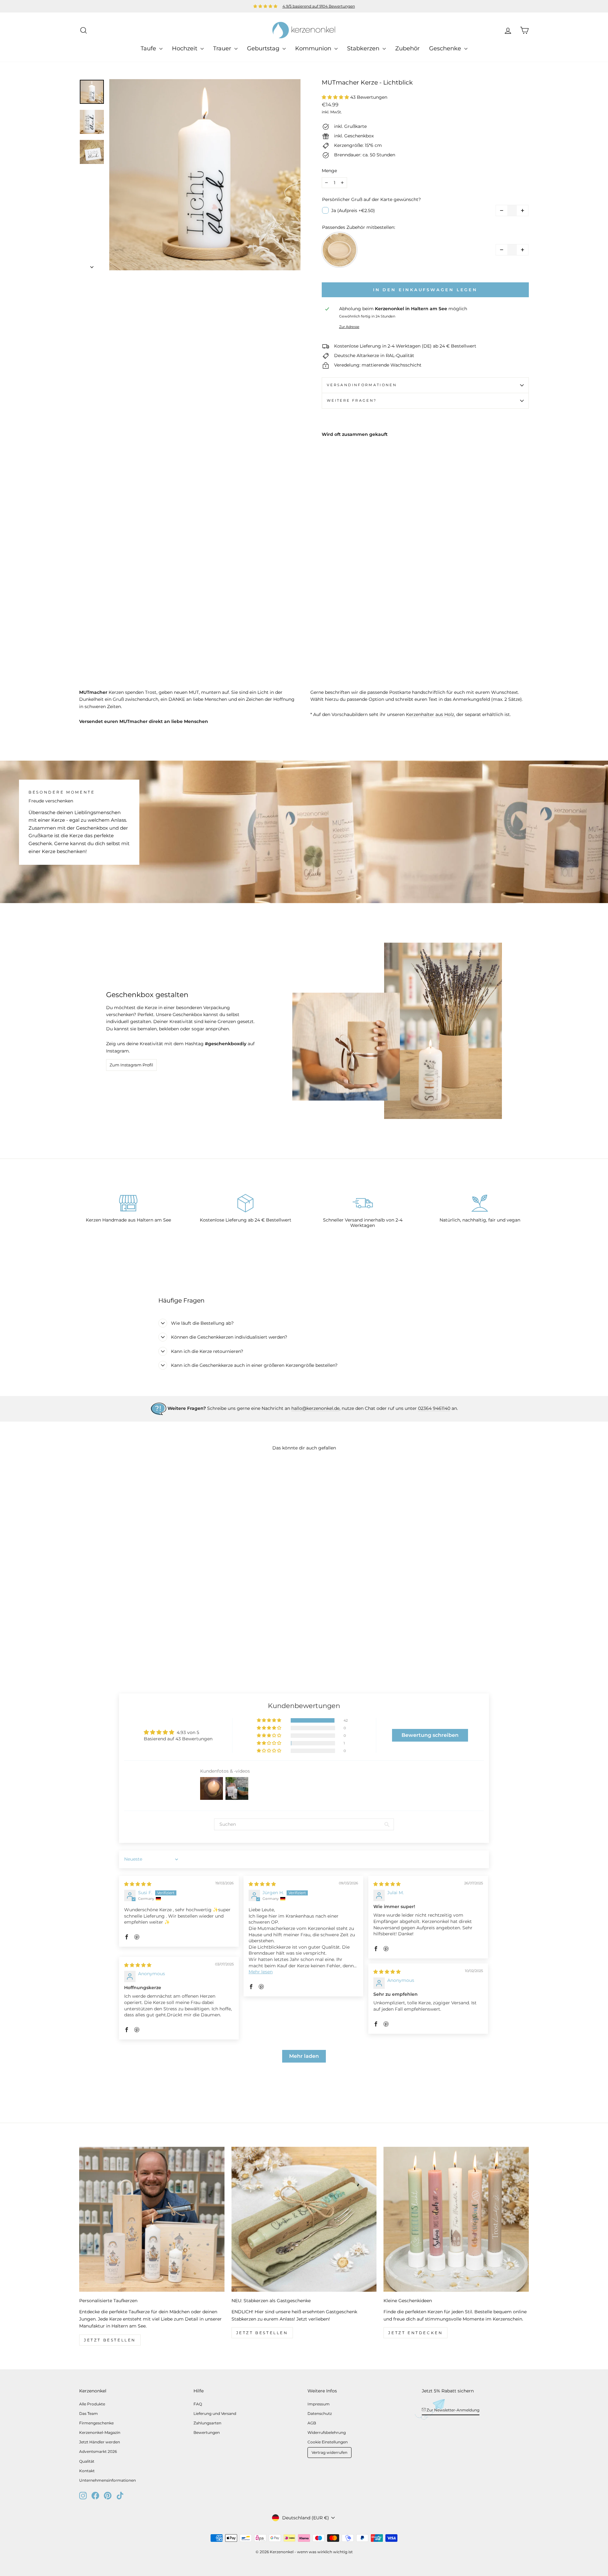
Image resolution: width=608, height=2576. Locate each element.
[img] (138, 1884)
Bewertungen (207, 2432)
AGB (312, 2423)
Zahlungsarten (207, 2423)
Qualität (87, 2461)
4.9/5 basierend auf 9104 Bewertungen (319, 6)
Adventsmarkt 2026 (98, 2451)
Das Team (89, 2413)
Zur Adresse (349, 327)
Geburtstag (264, 48)
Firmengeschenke (96, 2423)
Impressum (319, 2404)
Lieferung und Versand (215, 2413)
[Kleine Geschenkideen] (456, 2219)
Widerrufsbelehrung (327, 2432)
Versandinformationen (362, 385)
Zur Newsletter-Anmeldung (453, 2410)
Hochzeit (185, 48)
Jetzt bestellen (110, 2340)
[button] (336, 97)
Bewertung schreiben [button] (430, 1735)
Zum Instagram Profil (131, 1065)
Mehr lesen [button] (261, 1972)
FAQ (198, 2404)
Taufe (149, 48)
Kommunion (314, 48)
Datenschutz (320, 2413)
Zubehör (407, 48)
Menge (329, 171)
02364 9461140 (434, 1408)
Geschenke (446, 48)
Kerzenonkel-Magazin (100, 2432)
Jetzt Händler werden (100, 2442)
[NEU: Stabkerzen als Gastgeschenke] (304, 2219)
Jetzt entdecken (415, 2333)
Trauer (223, 48)
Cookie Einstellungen (328, 2442)
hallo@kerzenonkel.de (315, 1408)
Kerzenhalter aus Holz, (431, 714)
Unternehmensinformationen (108, 2480)
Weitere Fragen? (352, 400)
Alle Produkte (92, 2404)
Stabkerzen (364, 48)
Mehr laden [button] (304, 2056)
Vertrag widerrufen (329, 2452)
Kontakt (87, 2471)
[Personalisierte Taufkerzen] (152, 2219)
